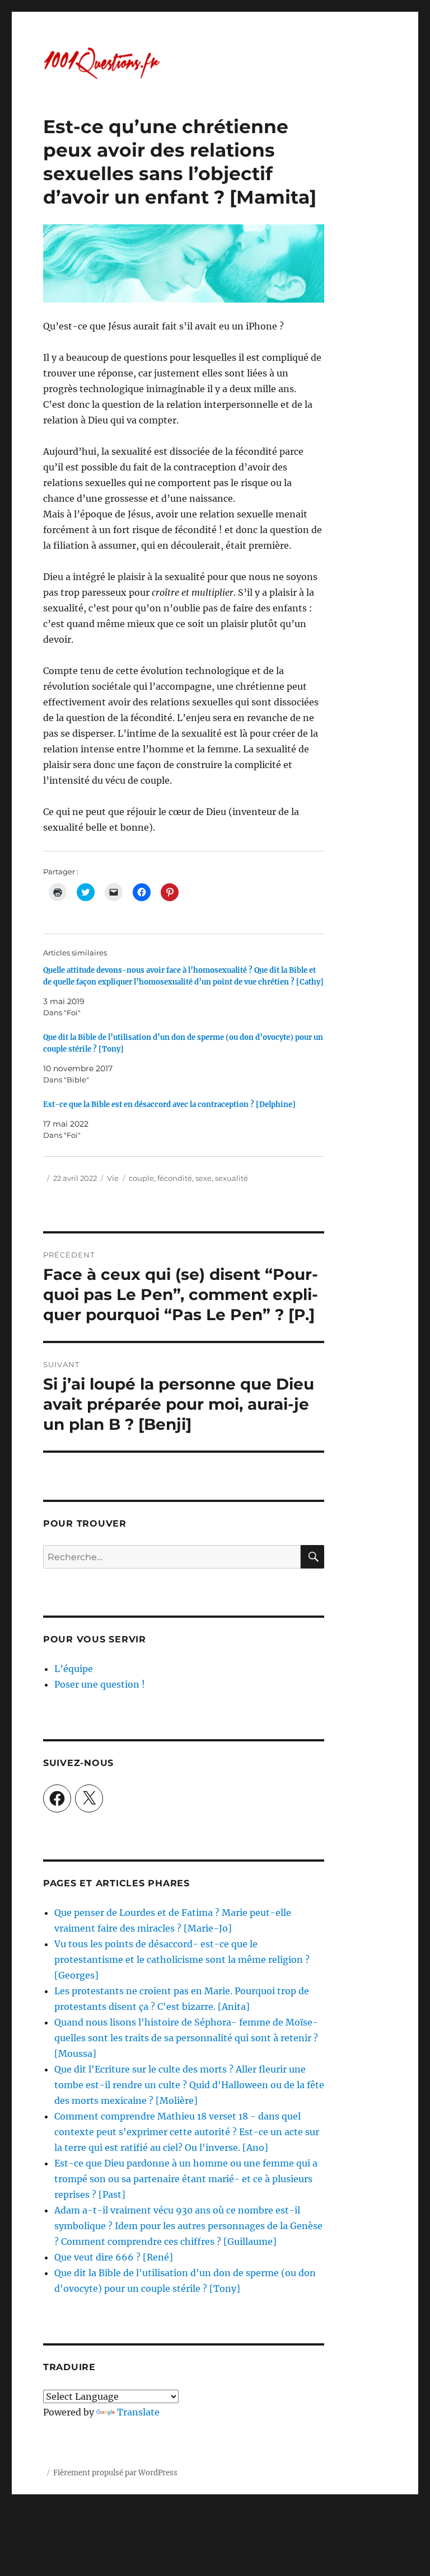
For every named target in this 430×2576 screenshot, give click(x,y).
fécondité (175, 1178)
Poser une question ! (100, 1684)
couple (141, 1178)
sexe (204, 1178)
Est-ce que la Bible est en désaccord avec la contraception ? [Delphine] (169, 1105)
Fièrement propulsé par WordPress (115, 2473)
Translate (138, 2412)
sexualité (232, 1178)
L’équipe (74, 1669)
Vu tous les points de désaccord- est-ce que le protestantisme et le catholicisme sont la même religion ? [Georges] (182, 1960)
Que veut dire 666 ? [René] (114, 2257)
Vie (113, 1178)
